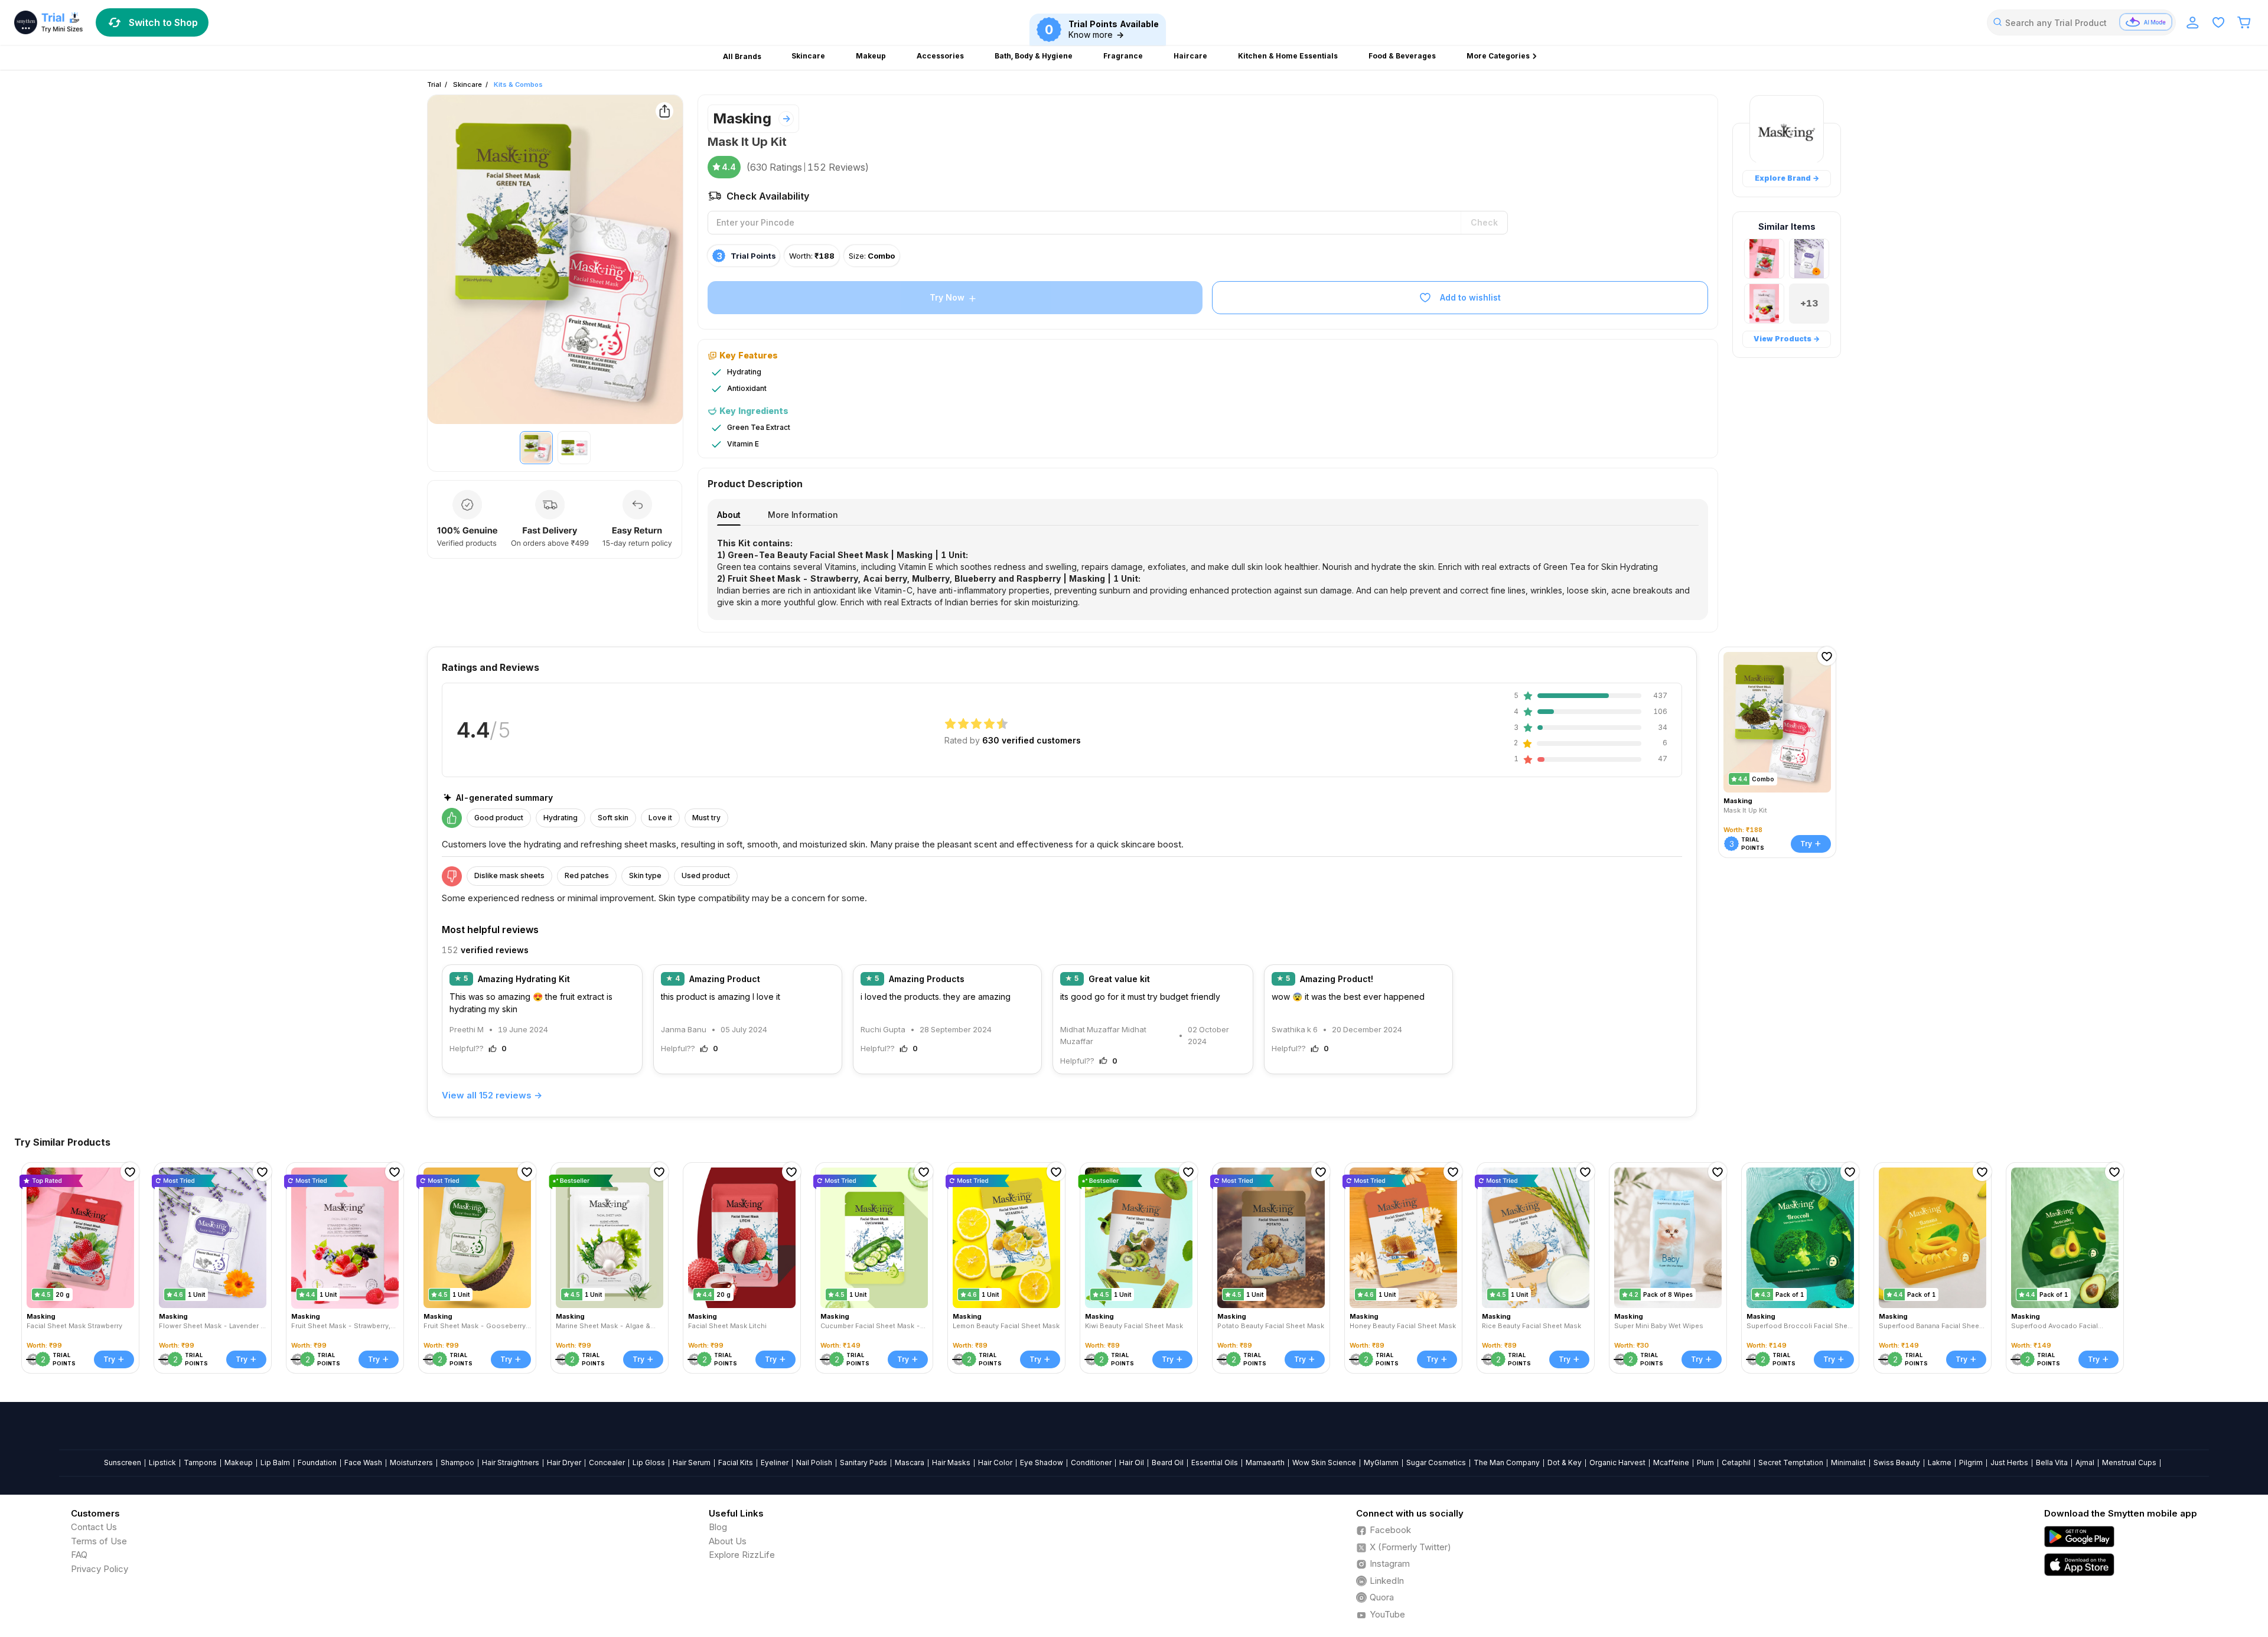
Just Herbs (2009, 1462)
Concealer (607, 1462)
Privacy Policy (100, 1569)
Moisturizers (411, 1462)
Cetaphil (1736, 1462)
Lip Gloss (649, 1462)
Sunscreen (123, 1462)
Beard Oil (1168, 1462)
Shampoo (457, 1462)
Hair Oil (1132, 1462)
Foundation (317, 1462)
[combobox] (2081, 22)
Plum (1705, 1462)
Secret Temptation (1791, 1462)
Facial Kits (736, 1462)
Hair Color (995, 1462)
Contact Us (94, 1527)
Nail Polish (814, 1462)
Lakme (1940, 1462)
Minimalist (1848, 1462)
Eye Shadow (1042, 1462)
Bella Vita (2052, 1462)
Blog (718, 1527)
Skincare (467, 84)
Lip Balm (275, 1462)
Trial (434, 84)
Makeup (239, 1462)
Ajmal (2085, 1462)
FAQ (79, 1555)
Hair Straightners (511, 1462)
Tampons (200, 1462)
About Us (728, 1541)
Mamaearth (1265, 1462)
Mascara (910, 1462)
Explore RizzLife (742, 1555)
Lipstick (162, 1462)
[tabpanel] (1208, 573)
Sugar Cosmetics (1436, 1462)
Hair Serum (692, 1462)
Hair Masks (951, 1462)
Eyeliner (775, 1462)
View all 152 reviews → (492, 1095)
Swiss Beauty (1897, 1462)
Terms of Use (99, 1541)
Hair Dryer (564, 1462)
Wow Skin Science (1324, 1462)
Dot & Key (1565, 1462)
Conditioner (1091, 1462)
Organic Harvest (1617, 1462)
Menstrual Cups (2129, 1462)
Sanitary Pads (863, 1462)
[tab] (729, 515)
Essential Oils (1215, 1462)
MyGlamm (1381, 1462)
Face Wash (363, 1462)
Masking (742, 118)
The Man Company (1507, 1462)
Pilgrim (1971, 1462)
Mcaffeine (1671, 1462)
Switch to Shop (163, 22)
